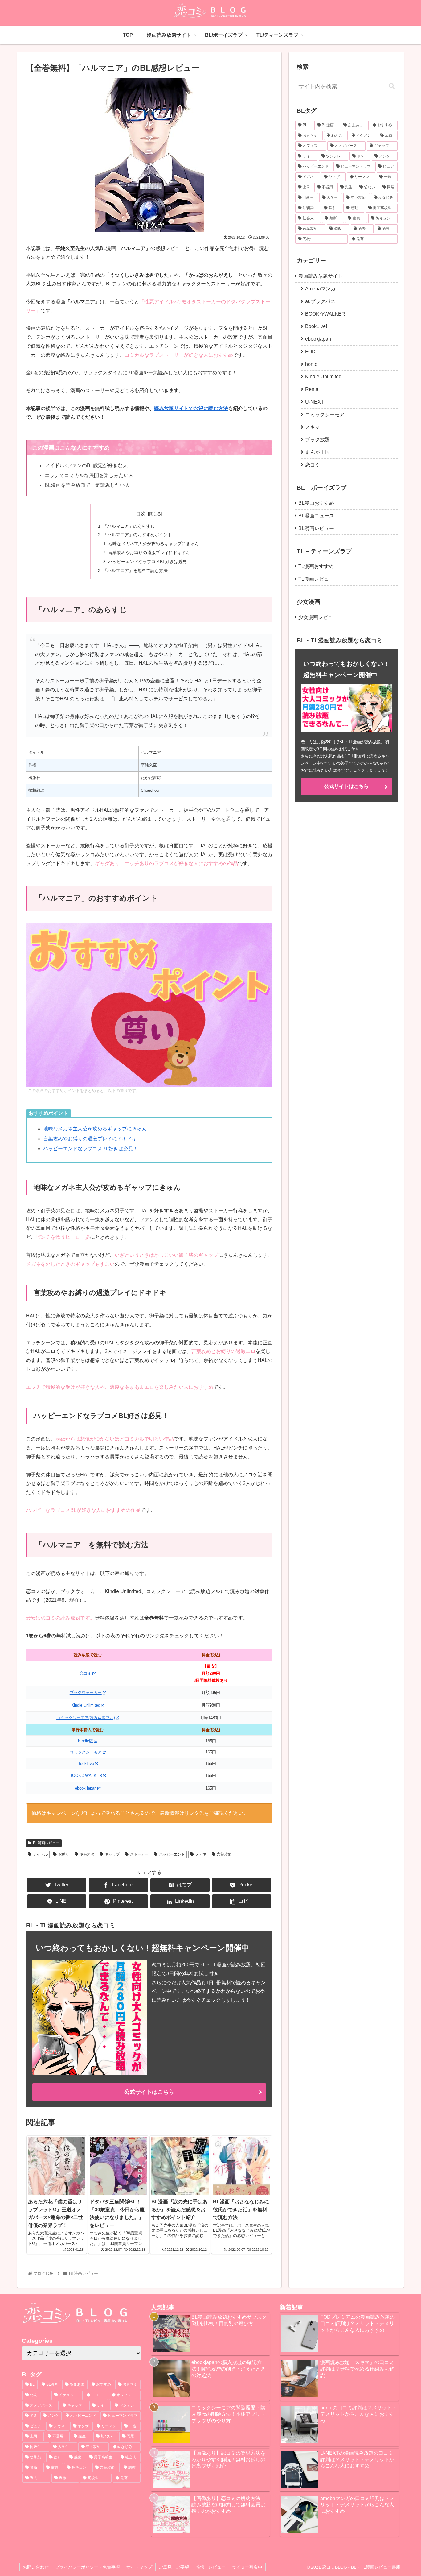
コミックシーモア (86, 1752)
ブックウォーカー (86, 1692)
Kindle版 (86, 1741)
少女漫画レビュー (318, 617)
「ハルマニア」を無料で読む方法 (135, 570)
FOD (310, 352)
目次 (141, 514)
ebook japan (86, 1788)
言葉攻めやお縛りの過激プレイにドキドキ (149, 553)
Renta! (312, 389)
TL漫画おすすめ (316, 566)
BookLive (86, 1763)
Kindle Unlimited (86, 1705)
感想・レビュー (211, 2567)
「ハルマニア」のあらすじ (129, 526)
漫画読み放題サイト (321, 276)
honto (311, 364)
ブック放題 (317, 440)
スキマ (313, 427)
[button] (392, 86)
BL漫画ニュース (316, 516)
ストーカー (139, 1854)
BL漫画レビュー (46, 1843)
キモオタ (87, 1854)
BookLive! (316, 326)
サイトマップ (139, 2567)
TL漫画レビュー (316, 579)
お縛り (64, 1854)
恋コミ (86, 1673)
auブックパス (320, 301)
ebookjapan (318, 339)
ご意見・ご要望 (174, 2567)
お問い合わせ (36, 2567)
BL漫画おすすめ (316, 503)
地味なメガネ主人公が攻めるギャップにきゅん (153, 544)
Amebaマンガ (320, 289)
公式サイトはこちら (149, 2092)
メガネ (201, 1854)
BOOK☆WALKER (86, 1775)
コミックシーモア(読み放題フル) (86, 1718)
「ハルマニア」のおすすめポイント (137, 535)
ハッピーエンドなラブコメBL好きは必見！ (150, 562)
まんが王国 (317, 452)
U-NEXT (315, 402)
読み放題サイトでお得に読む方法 (191, 408)
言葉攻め (224, 1854)
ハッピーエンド (172, 1854)
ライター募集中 (247, 2567)
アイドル (40, 1854)
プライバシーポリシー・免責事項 (88, 2567)
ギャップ (112, 1854)
